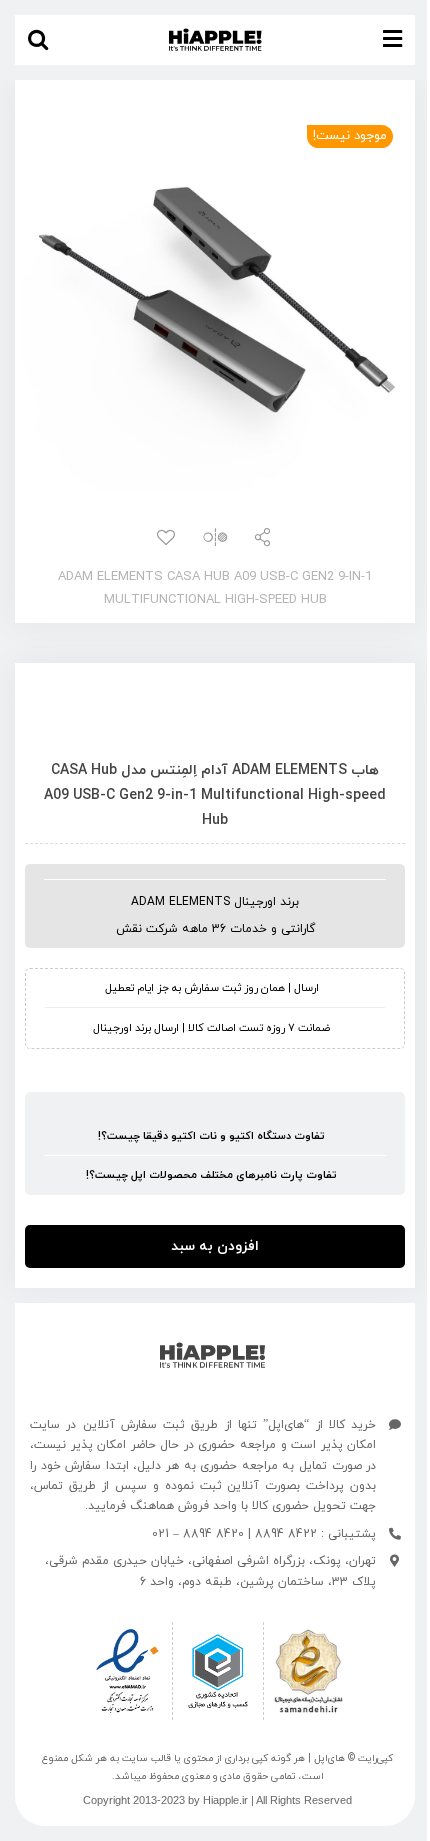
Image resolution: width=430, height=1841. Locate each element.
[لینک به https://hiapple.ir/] (212, 1355)
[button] (38, 40)
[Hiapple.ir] (215, 298)
